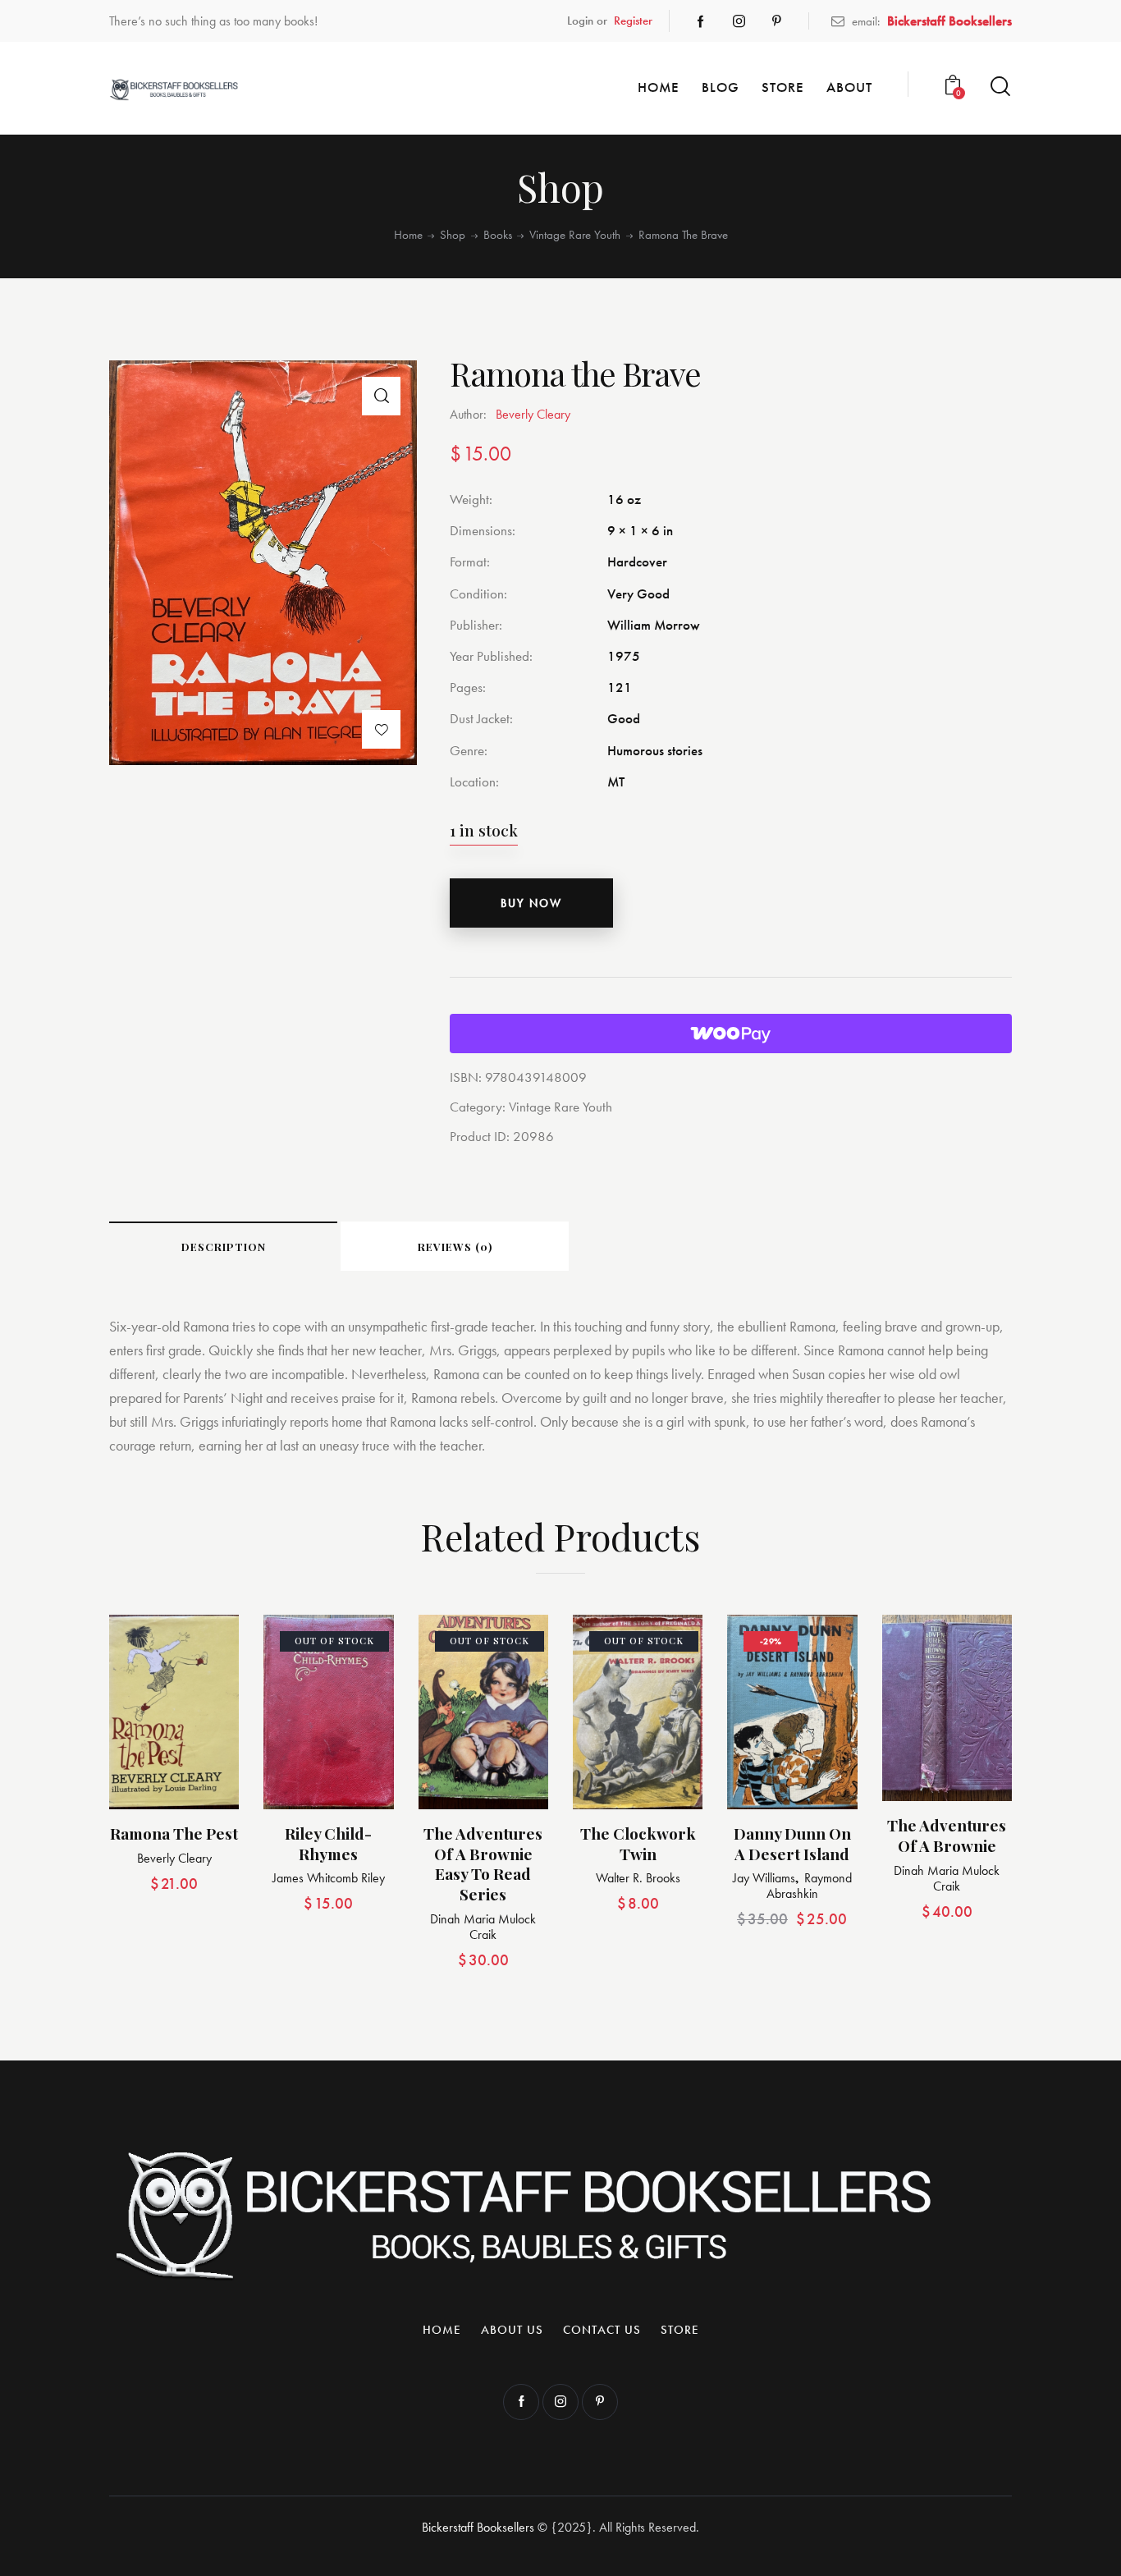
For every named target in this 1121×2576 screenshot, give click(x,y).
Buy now (531, 903)
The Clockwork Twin (638, 1843)
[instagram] (739, 21)
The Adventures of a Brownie (947, 1835)
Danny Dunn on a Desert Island (792, 1843)
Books (498, 235)
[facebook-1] (701, 21)
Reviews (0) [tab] (455, 1247)
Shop (453, 235)
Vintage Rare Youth (575, 235)
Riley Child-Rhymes (328, 1843)
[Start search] (1000, 87)
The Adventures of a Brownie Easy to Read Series (483, 1864)
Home (408, 235)
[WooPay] (731, 1034)
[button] (381, 396)
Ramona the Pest (174, 1833)
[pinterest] (776, 21)
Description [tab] (224, 1247)
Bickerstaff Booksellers (478, 2527)
